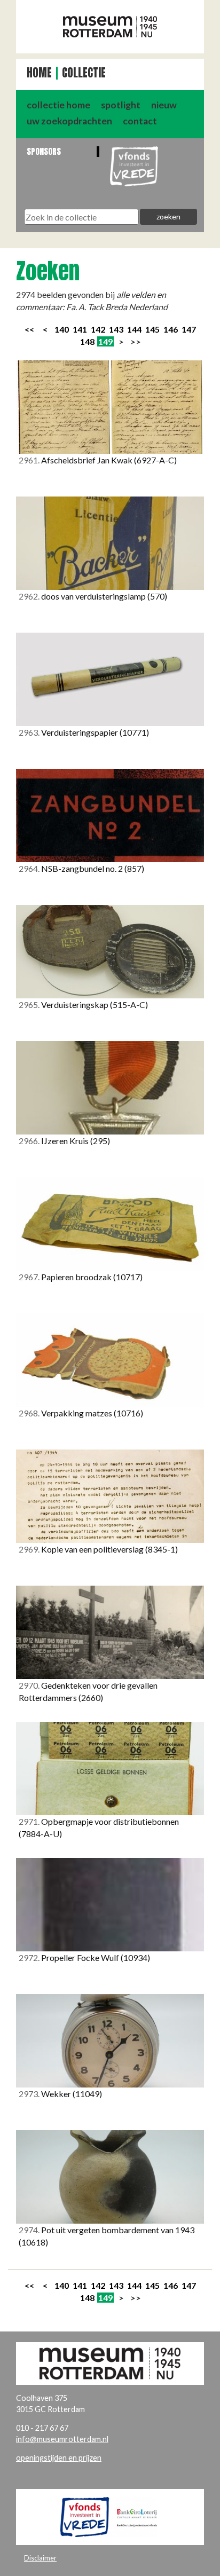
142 (98, 329)
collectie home (58, 105)
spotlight (121, 105)
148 (87, 341)
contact (140, 121)
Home (39, 73)
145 (152, 329)
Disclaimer (40, 2558)
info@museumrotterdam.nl (62, 2439)
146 (171, 329)
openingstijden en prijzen (59, 2458)
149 (105, 341)
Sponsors (44, 151)
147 (189, 329)
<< (29, 329)
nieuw (164, 105)
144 (134, 329)
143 (116, 329)
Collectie (84, 73)
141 (80, 329)
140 (62, 329)
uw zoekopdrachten (69, 121)
